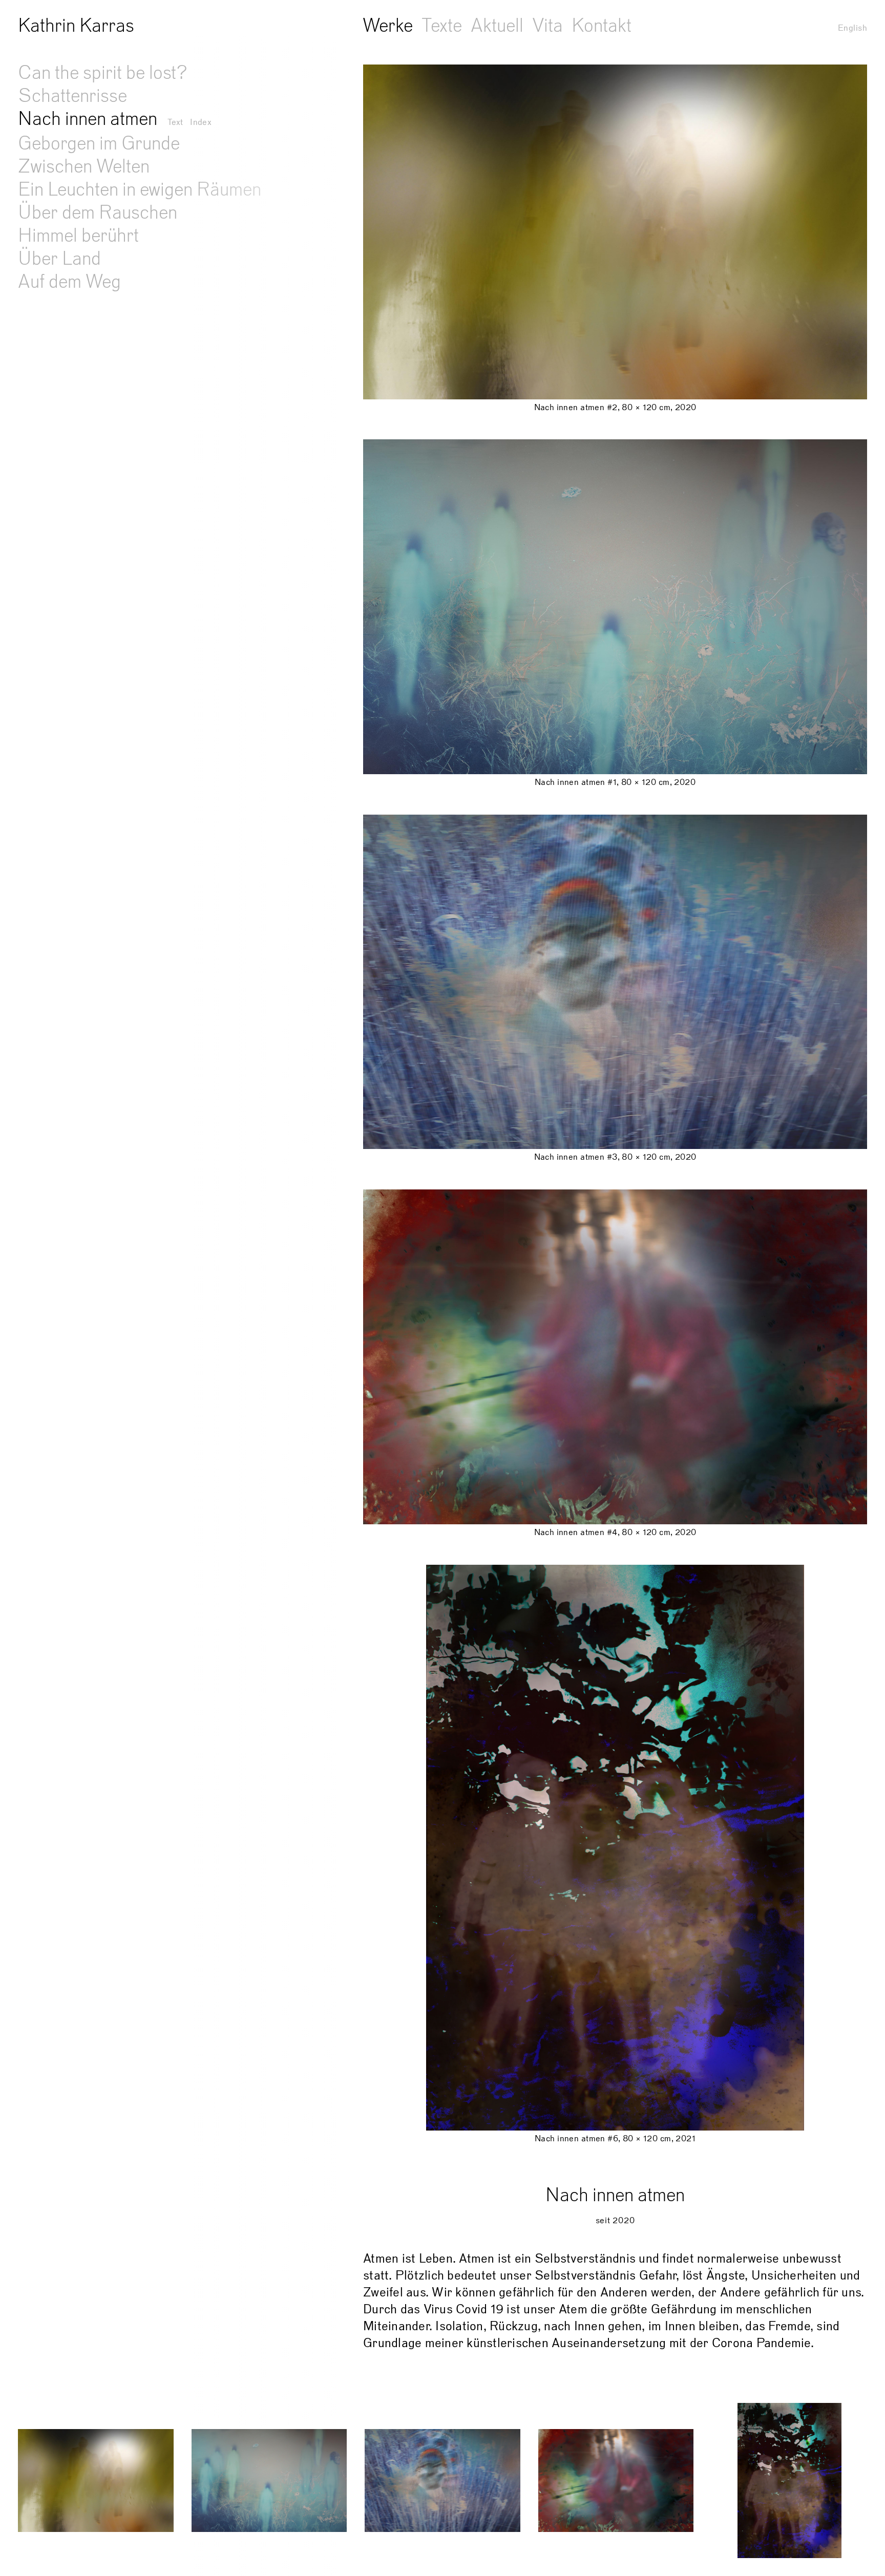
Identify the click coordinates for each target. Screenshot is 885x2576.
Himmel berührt (78, 236)
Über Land (59, 259)
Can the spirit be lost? (103, 73)
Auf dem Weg (69, 282)
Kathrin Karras (76, 26)
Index (201, 122)
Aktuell (497, 26)
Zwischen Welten (84, 166)
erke (388, 26)
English (852, 28)
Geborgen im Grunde (99, 143)
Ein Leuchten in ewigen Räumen (140, 189)
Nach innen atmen (88, 119)
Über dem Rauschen (98, 212)
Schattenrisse (72, 96)
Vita (547, 26)
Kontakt (602, 26)
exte (442, 26)
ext (175, 122)
